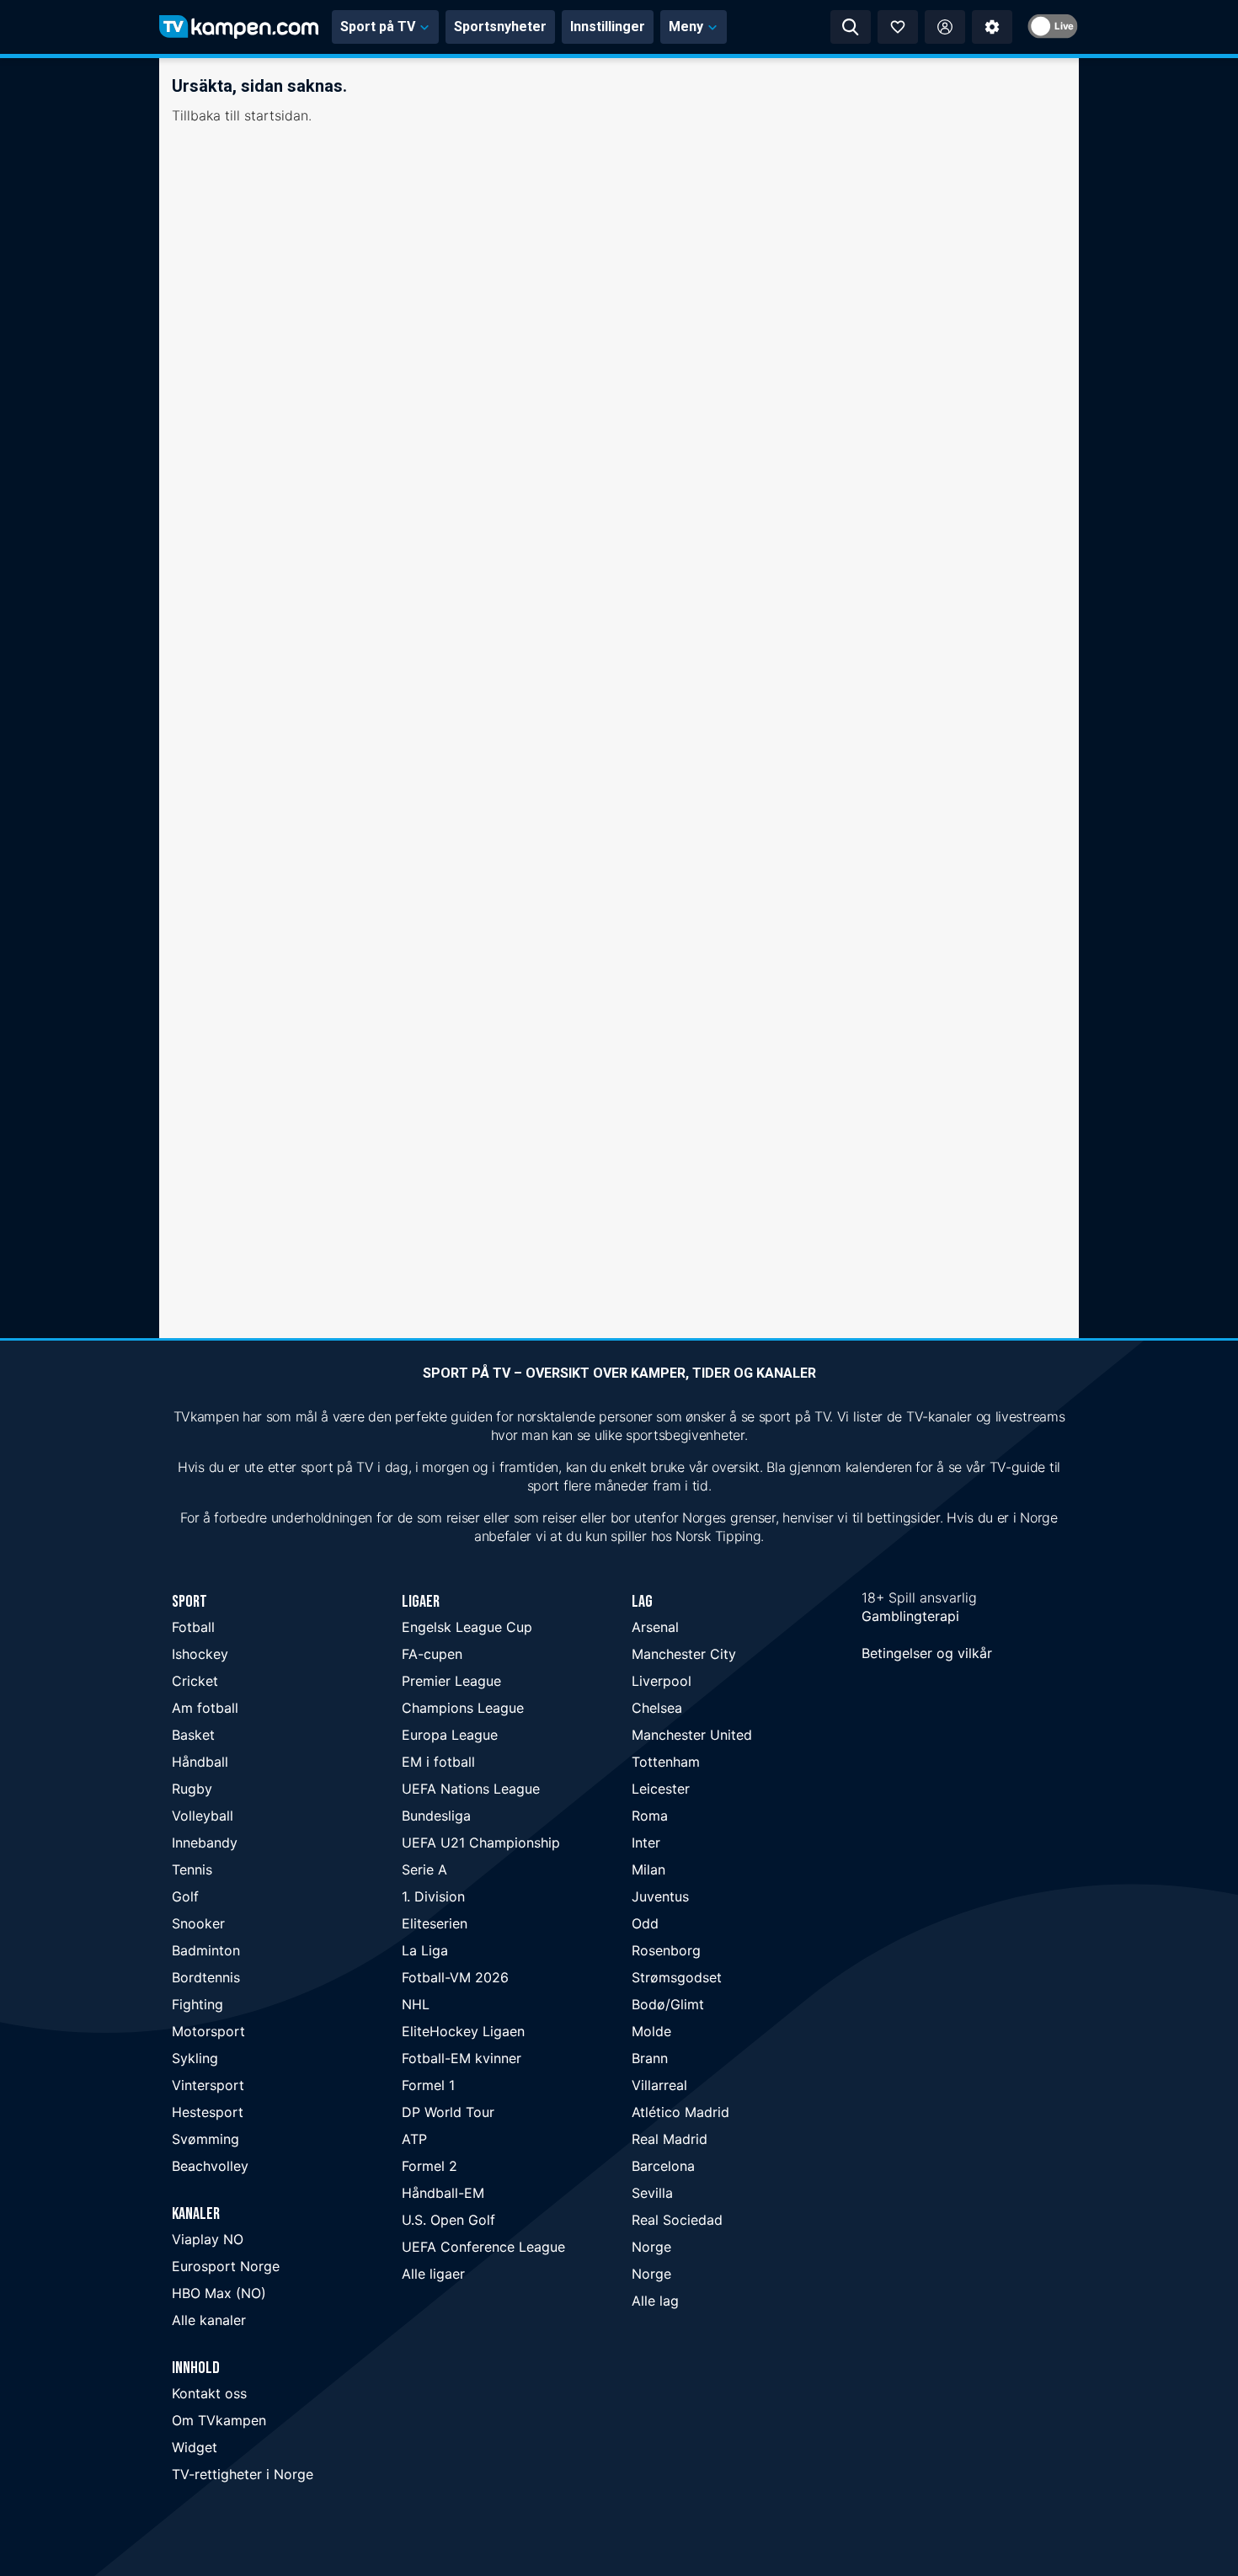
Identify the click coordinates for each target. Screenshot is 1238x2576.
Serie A (424, 1869)
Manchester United (692, 1735)
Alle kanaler (209, 2320)
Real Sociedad (677, 2220)
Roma (650, 1816)
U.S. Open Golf (448, 2220)
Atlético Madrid (680, 2112)
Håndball (200, 1762)
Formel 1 (428, 2085)
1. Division (433, 1896)
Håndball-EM (443, 2193)
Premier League (451, 1681)
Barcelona (663, 2166)
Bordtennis (206, 1977)
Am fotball (205, 1708)
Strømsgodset (677, 1977)
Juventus (660, 1896)
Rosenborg (666, 1950)
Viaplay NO (208, 2239)
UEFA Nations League (471, 1789)
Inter (646, 1843)
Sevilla (652, 2193)
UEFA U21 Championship (481, 1843)
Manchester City (684, 1654)
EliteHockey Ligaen (463, 2031)
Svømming (205, 2139)
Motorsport (208, 2031)
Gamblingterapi (910, 1616)
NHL (416, 2004)
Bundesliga (436, 1816)
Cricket (195, 1681)
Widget (195, 2447)
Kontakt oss (209, 2393)
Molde (651, 2031)
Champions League (463, 1708)
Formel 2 (430, 2166)
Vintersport (208, 2085)
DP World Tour (448, 2112)
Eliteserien (435, 1923)
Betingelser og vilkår (927, 1653)
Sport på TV (378, 27)
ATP (414, 2139)
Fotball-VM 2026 (455, 1977)
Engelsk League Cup (467, 1627)
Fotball (193, 1627)
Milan (648, 1869)
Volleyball (203, 1816)
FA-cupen (432, 1654)
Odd (645, 1923)
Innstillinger (608, 27)
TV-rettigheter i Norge (243, 2474)
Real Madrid (670, 2139)
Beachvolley (210, 2166)
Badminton (206, 1950)
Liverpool (662, 1681)
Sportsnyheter (500, 27)
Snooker (198, 1923)
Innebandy (205, 1843)
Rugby (192, 1789)
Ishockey (200, 1654)
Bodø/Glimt (668, 2004)
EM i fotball (438, 1762)
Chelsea (657, 1708)
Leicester (661, 1789)
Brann (650, 2058)
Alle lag (655, 2301)
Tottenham (666, 1762)
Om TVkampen (219, 2420)
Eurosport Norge (226, 2266)
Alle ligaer (433, 2274)
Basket (193, 1735)
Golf (185, 1896)
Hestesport (208, 2112)
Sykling (195, 2058)
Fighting (197, 2004)
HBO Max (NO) (219, 2293)
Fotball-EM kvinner (462, 2058)
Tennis (192, 1869)
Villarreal (659, 2085)
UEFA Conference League (483, 2247)
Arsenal (655, 1627)
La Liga (425, 1950)
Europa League (450, 1735)
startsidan (276, 115)
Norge (651, 2247)
